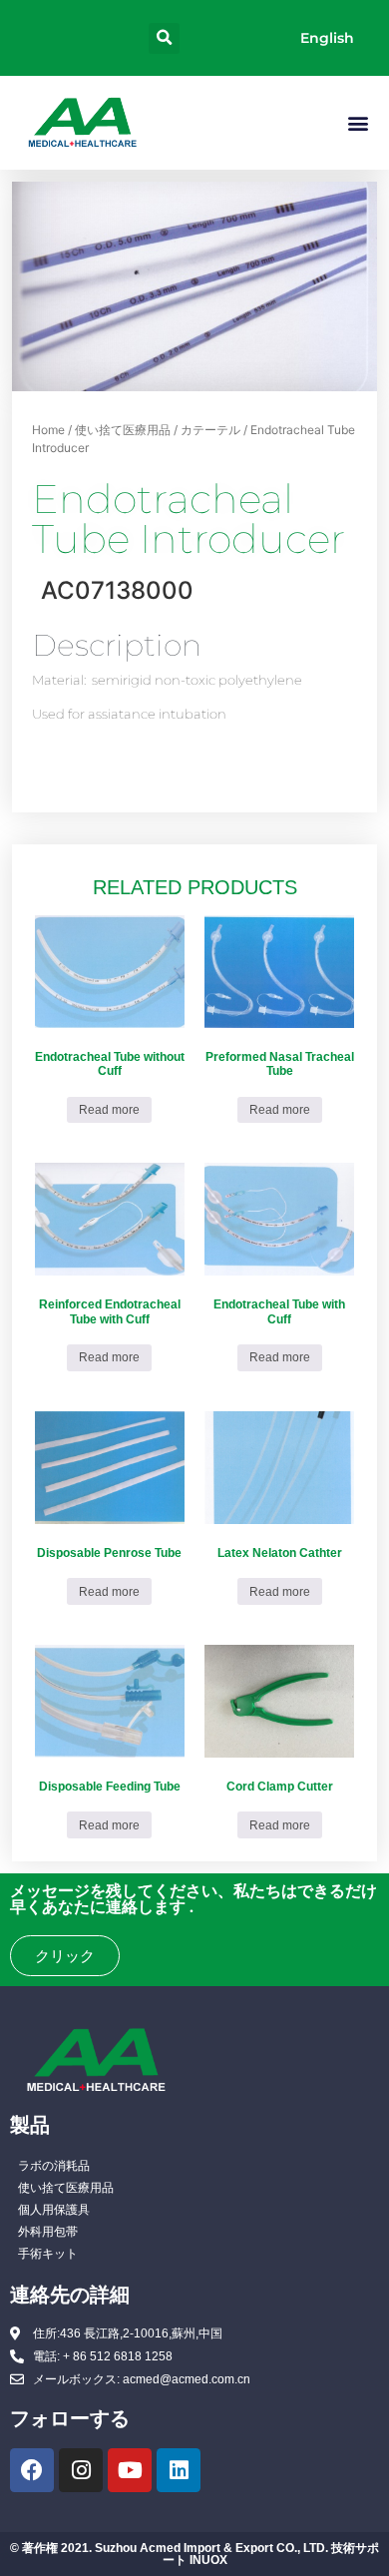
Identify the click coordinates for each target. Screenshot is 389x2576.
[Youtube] (130, 2470)
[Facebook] (32, 2470)
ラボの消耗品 (54, 2166)
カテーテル (210, 430)
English (327, 38)
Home (48, 430)
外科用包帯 (48, 2232)
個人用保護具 (54, 2210)
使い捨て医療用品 (123, 430)
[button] (164, 38)
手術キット (48, 2254)
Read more (109, 1110)
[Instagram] (81, 2470)
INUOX (208, 2560)
